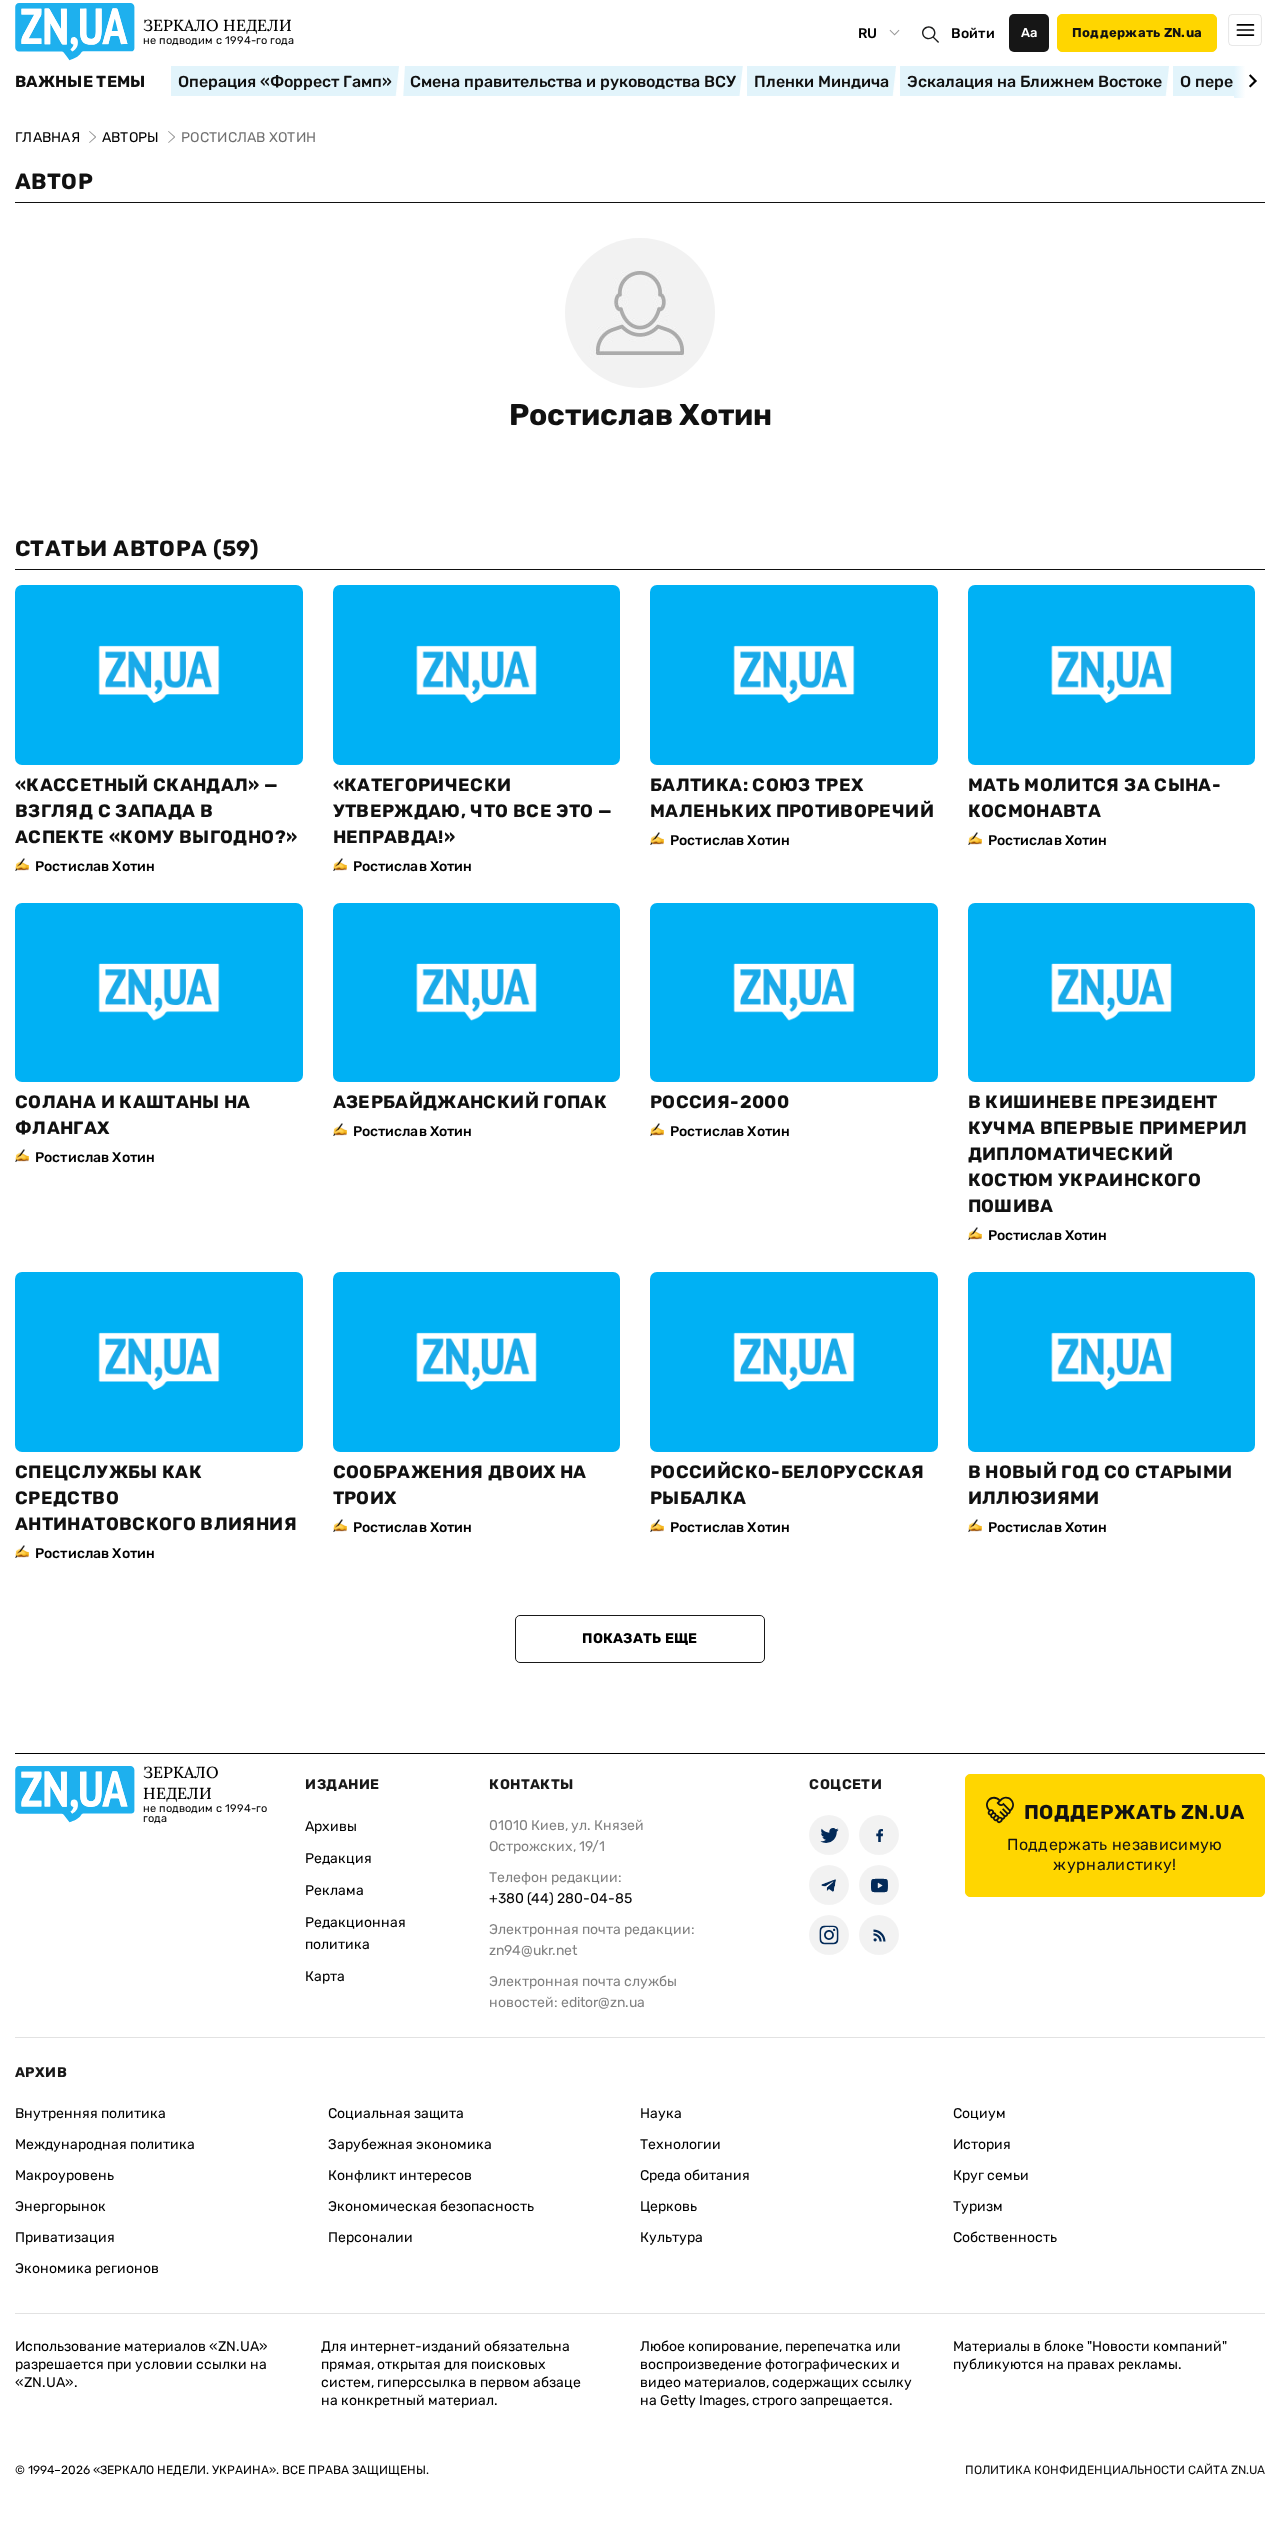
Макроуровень (64, 2175)
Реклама (334, 1890)
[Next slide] (1249, 81)
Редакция (338, 1858)
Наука (661, 2113)
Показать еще (639, 1638)
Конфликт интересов (400, 2175)
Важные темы (80, 82)
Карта (325, 1976)
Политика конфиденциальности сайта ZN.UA (1115, 2470)
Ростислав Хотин (640, 415)
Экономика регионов (87, 2268)
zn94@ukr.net (533, 1950)
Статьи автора (137, 548)
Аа (1029, 32)
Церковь (668, 2206)
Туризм (978, 2206)
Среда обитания (695, 2175)
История (982, 2144)
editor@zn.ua (603, 2002)
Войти (973, 33)
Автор (54, 181)
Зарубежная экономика (410, 2144)
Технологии (680, 2144)
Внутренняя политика (90, 2113)
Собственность (1005, 2237)
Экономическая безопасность (431, 2206)
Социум (979, 2113)
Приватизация (65, 2237)
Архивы (331, 1826)
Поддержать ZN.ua (1137, 32)
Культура (671, 2237)
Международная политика (105, 2144)
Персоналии (370, 2237)
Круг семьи (991, 2175)
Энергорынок (60, 2206)
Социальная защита (396, 2113)
